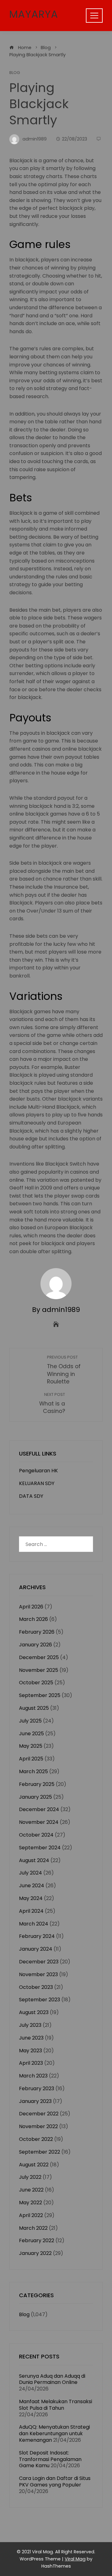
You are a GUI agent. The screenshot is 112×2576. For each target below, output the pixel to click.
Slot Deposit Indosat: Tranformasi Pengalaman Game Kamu (50, 2459)
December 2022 (39, 2114)
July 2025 (30, 1721)
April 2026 (31, 1607)
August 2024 (34, 1860)
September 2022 (40, 2152)
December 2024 (39, 1809)
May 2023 (30, 2051)
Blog (15, 73)
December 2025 (39, 1657)
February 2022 (37, 2240)
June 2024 (32, 1886)
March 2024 (34, 1924)
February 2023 (37, 2088)
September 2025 (40, 1695)
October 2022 (36, 2139)
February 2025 (37, 1784)
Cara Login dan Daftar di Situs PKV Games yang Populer (55, 2482)
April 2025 (31, 1759)
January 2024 (36, 1949)
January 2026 (35, 1645)
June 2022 (31, 2190)
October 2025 (36, 1683)
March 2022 (33, 2228)
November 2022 (38, 2126)
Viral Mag (75, 2559)
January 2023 (35, 2101)
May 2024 (31, 1898)
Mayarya (34, 14)
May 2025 (31, 1746)
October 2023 (36, 1987)
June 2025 (31, 1734)
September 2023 (40, 2000)
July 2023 (30, 2025)
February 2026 (37, 1632)
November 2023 (38, 1974)
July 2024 (30, 1873)
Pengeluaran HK (38, 1471)
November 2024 (39, 1822)
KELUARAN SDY (37, 1483)
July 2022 (30, 2177)
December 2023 (39, 1962)
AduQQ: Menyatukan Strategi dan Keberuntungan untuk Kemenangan (54, 2433)
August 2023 (34, 2012)
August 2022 (34, 2165)
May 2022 (30, 2203)
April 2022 (31, 2215)
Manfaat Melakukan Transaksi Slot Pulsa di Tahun (56, 2405)
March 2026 (33, 1619)
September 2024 (40, 1848)
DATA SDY (31, 1496)
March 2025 (33, 1771)
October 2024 (36, 1835)
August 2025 (34, 1708)
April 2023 (31, 2063)
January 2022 (35, 2253)
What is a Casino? (52, 1403)
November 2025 (39, 1670)
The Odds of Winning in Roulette (64, 1370)
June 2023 (31, 2038)
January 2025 (35, 1797)
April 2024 (31, 1911)
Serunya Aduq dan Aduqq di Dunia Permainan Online (52, 2379)
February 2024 (37, 1936)
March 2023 (33, 2076)
